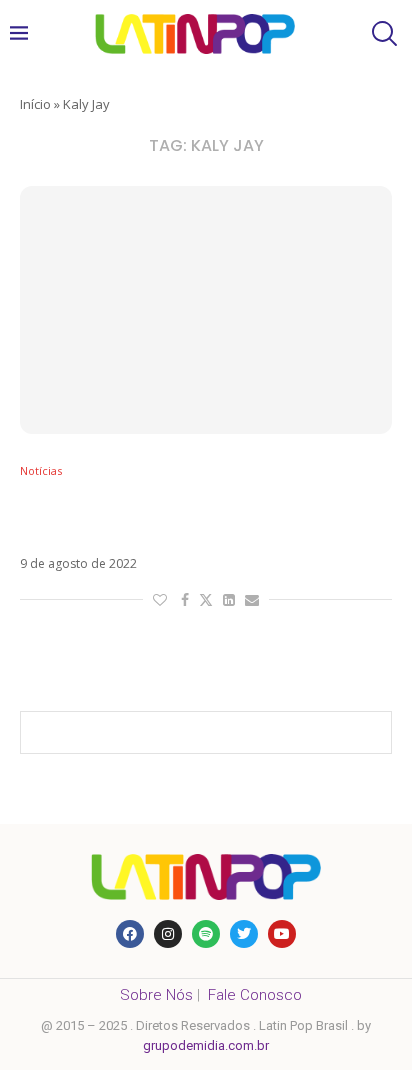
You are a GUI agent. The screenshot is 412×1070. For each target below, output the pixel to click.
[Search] (382, 33)
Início (35, 104)
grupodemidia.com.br (206, 1045)
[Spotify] (206, 934)
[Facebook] (130, 934)
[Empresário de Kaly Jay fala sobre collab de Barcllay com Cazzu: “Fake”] (206, 310)
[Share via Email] (252, 599)
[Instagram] (168, 934)
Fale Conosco (255, 995)
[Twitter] (244, 934)
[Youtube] (282, 934)
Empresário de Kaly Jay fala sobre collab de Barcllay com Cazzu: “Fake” (203, 517)
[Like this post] (160, 599)
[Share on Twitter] (206, 599)
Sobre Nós (156, 995)
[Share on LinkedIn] (229, 599)
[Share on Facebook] (185, 599)
